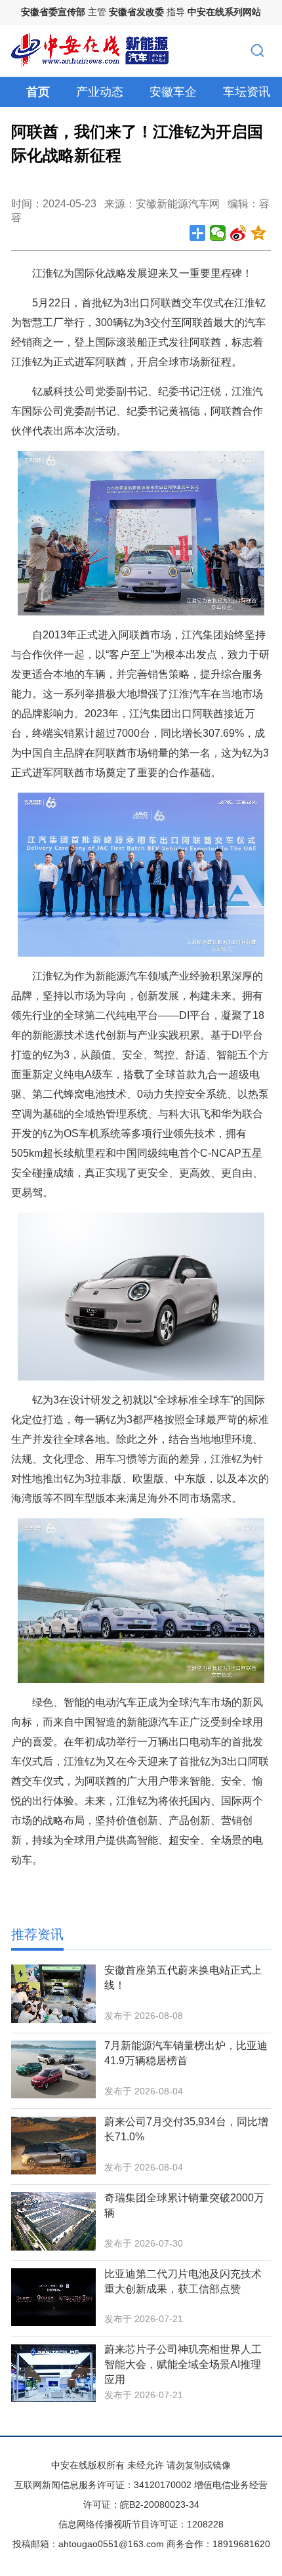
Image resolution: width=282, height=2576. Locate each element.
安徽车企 (173, 92)
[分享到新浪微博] (238, 233)
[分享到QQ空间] (259, 233)
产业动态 (100, 92)
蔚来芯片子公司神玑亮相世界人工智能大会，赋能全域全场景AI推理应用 (183, 2364)
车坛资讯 (247, 92)
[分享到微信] (218, 233)
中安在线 (70, 2465)
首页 (38, 92)
